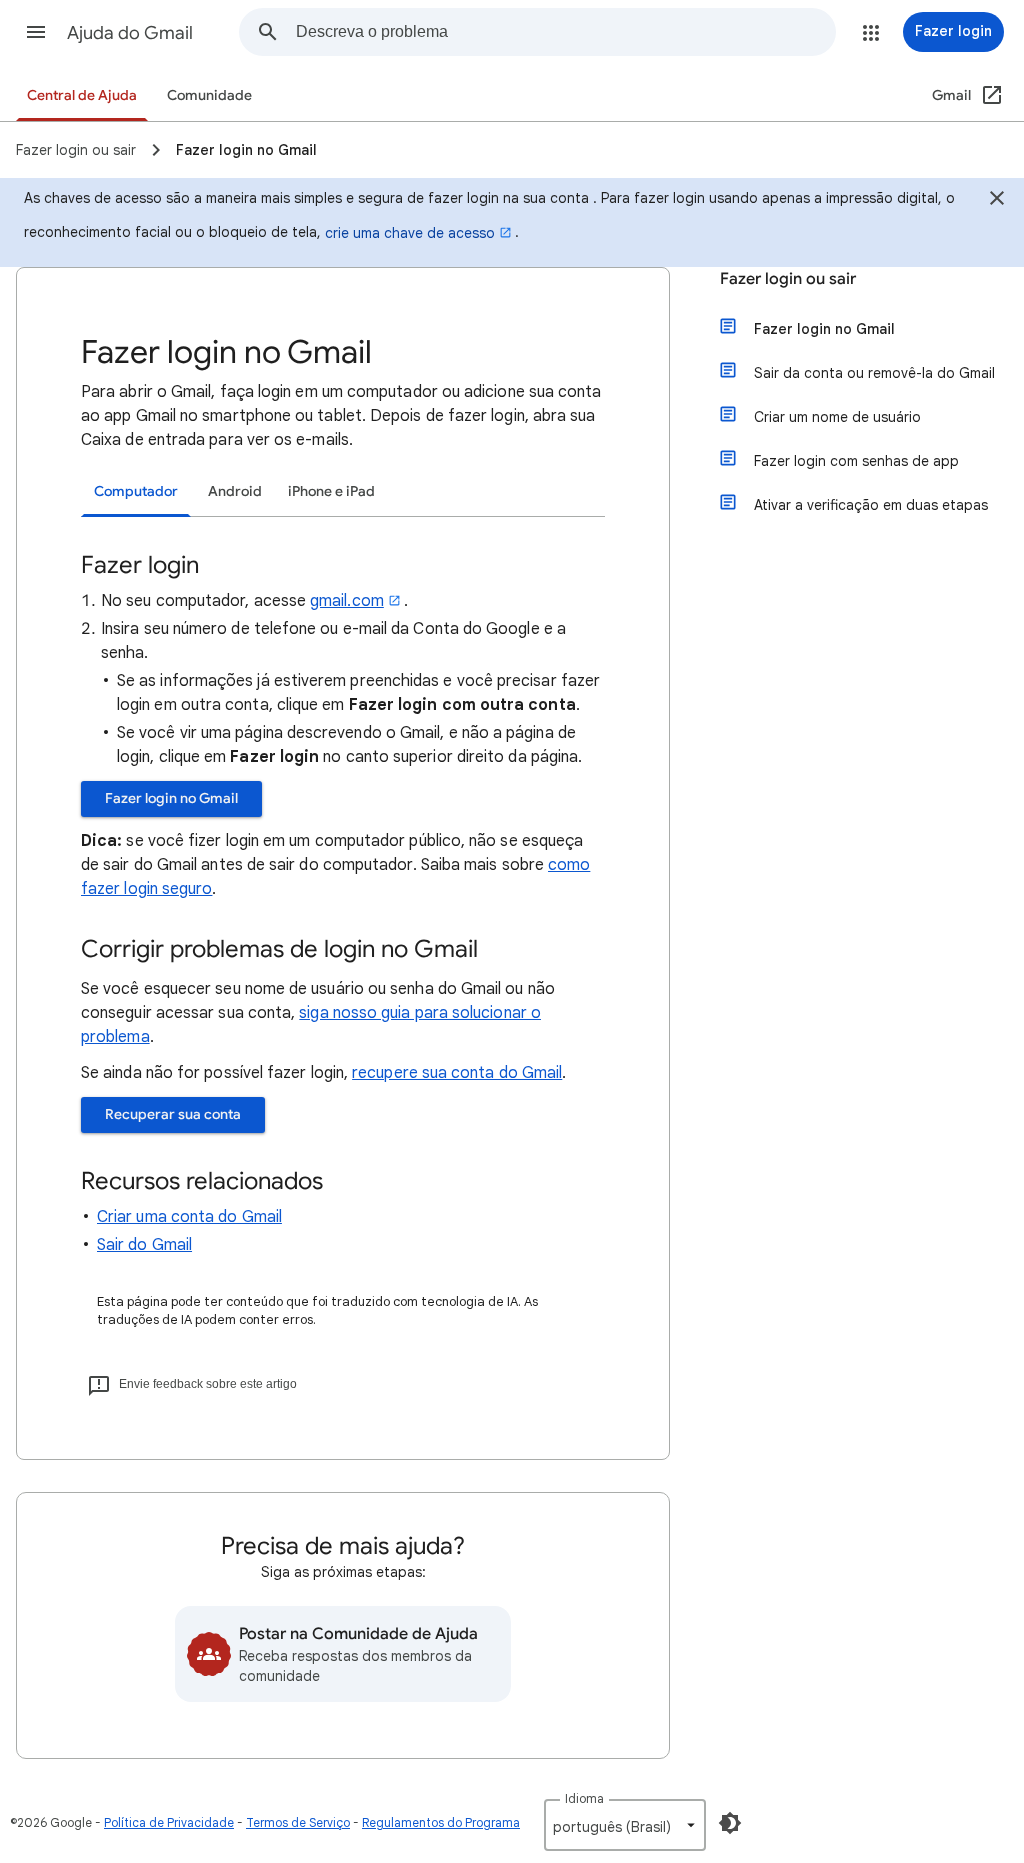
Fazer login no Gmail (171, 798)
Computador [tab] (136, 491)
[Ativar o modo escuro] (730, 1823)
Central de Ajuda (82, 95)
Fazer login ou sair (788, 279)
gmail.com (347, 601)
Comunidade (209, 95)
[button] (36, 32)
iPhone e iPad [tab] (331, 491)
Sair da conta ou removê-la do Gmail (874, 373)
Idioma (584, 1798)
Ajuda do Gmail (130, 33)
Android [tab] (235, 491)
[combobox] (565, 32)
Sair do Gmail (144, 1245)
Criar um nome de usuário (837, 417)
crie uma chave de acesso (410, 233)
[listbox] (625, 1825)
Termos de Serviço (298, 1822)
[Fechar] (997, 201)
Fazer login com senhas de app (856, 461)
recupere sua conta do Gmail (457, 1073)
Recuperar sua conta (173, 1114)
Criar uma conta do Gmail (189, 1217)
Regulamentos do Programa (441, 1822)
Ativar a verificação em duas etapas (871, 505)
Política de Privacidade (169, 1822)
